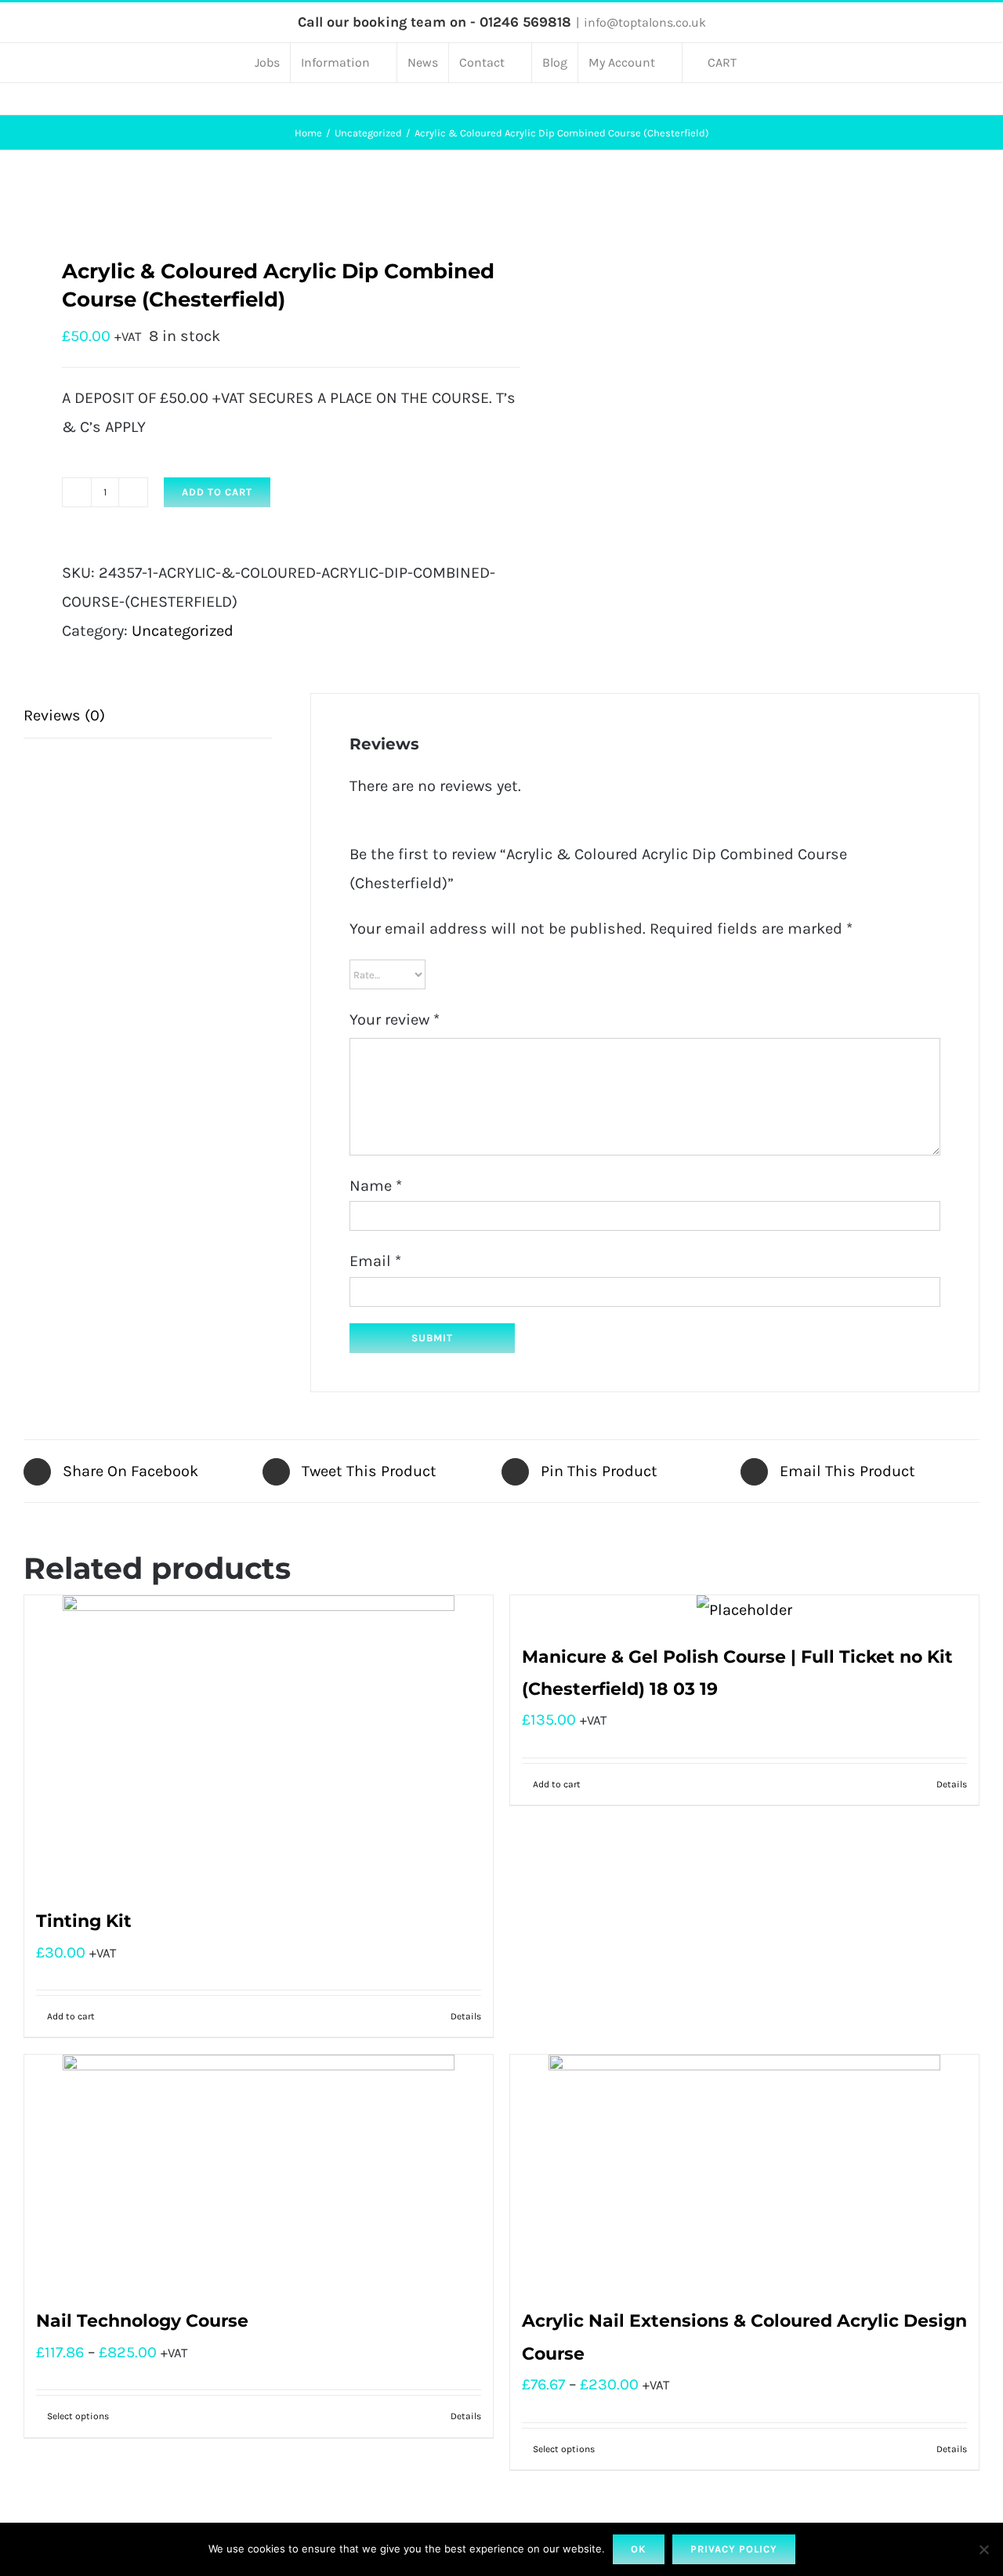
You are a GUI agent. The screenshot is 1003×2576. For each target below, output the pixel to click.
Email (375, 1261)
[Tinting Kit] (259, 1742)
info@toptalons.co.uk (645, 22)
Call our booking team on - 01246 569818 (435, 22)
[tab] (148, 716)
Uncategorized (183, 631)
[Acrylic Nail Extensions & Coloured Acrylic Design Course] (744, 2172)
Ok (639, 2549)
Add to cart (217, 492)
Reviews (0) (64, 715)
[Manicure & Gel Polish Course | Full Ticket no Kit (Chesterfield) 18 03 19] (744, 1610)
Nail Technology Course (142, 2321)
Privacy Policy (734, 2549)
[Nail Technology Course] (259, 2172)
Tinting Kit (84, 1921)
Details (466, 2016)
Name (376, 1186)
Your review (395, 1020)
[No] (983, 2549)
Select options (78, 2416)
